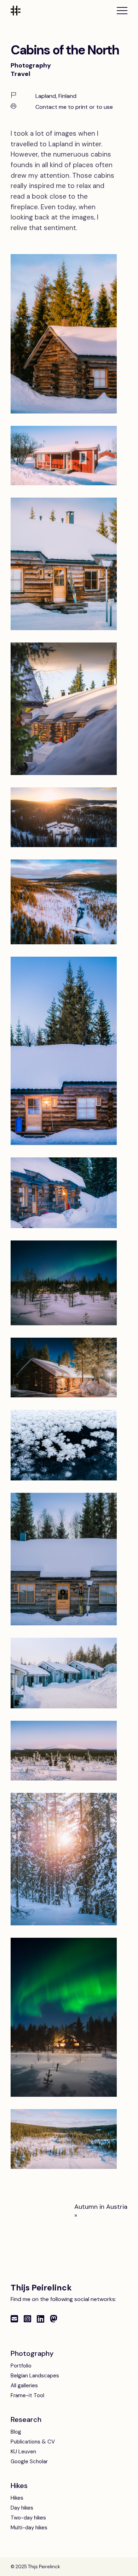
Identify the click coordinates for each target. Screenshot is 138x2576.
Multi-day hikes (29, 2528)
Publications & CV (33, 2442)
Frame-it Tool (27, 2395)
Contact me (51, 107)
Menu (122, 11)
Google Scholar (29, 2461)
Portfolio (21, 2366)
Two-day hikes (28, 2518)
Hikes (17, 2498)
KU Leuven (23, 2452)
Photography (31, 65)
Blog (16, 2432)
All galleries (24, 2386)
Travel (21, 74)
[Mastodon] (54, 2319)
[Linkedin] (41, 2319)
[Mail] (14, 2319)
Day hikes (22, 2508)
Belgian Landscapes (35, 2376)
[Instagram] (27, 2319)
